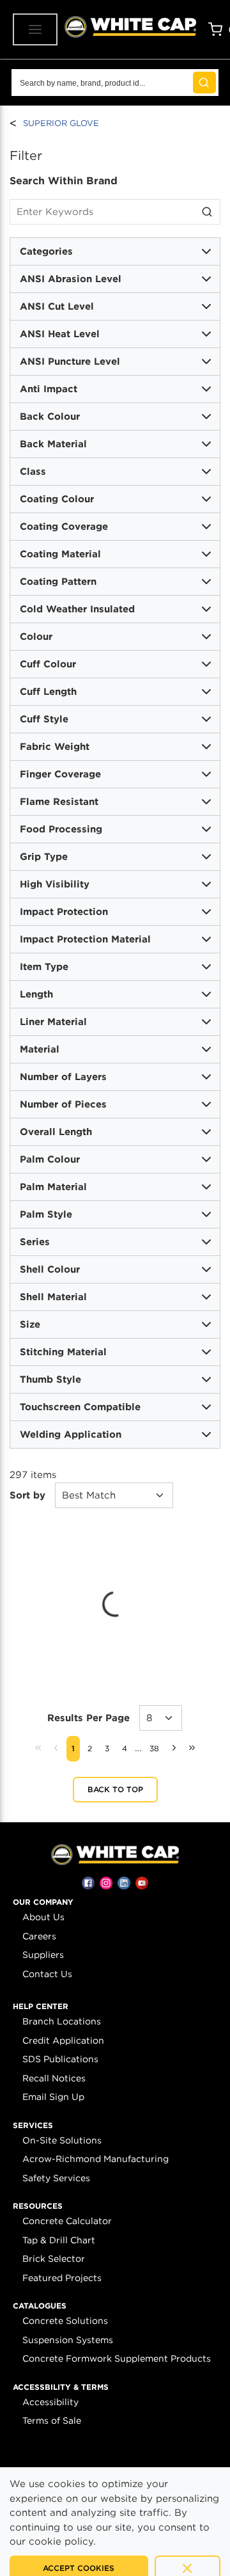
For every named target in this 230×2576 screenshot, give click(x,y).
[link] (38, 1747)
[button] (43, 1902)
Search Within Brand (64, 181)
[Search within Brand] (208, 212)
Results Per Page (88, 1718)
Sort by (27, 1495)
